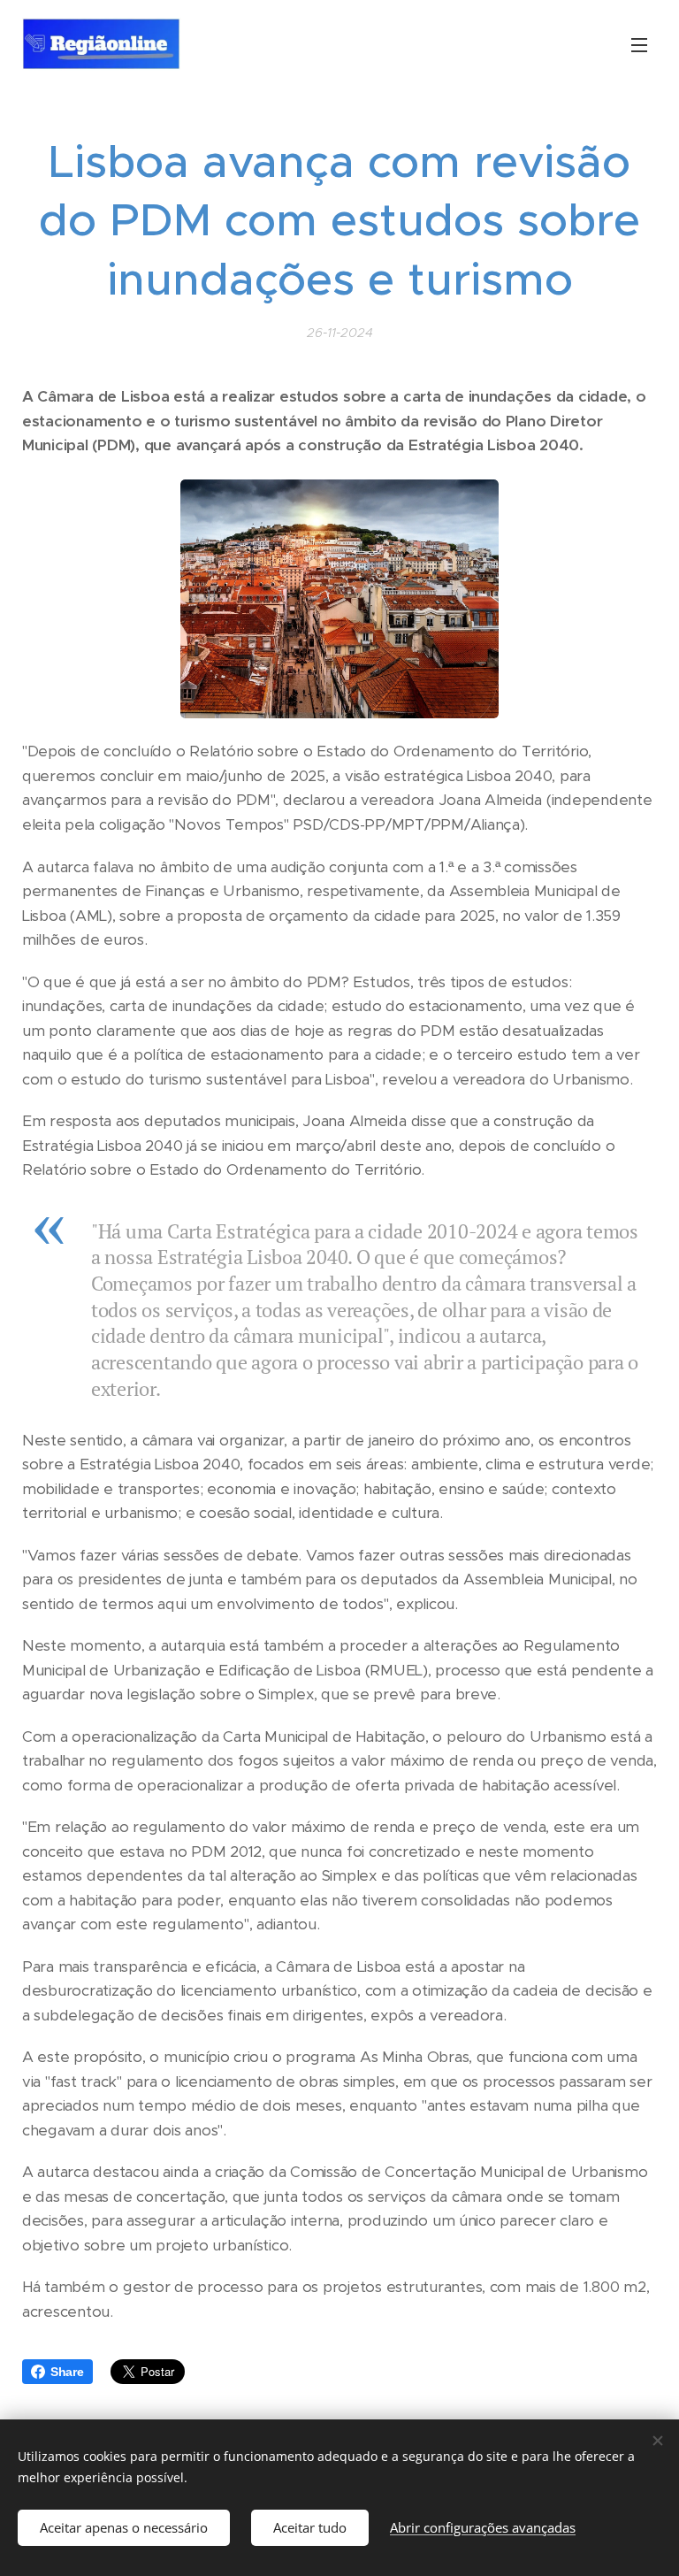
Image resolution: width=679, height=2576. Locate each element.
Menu (639, 44)
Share (67, 2372)
